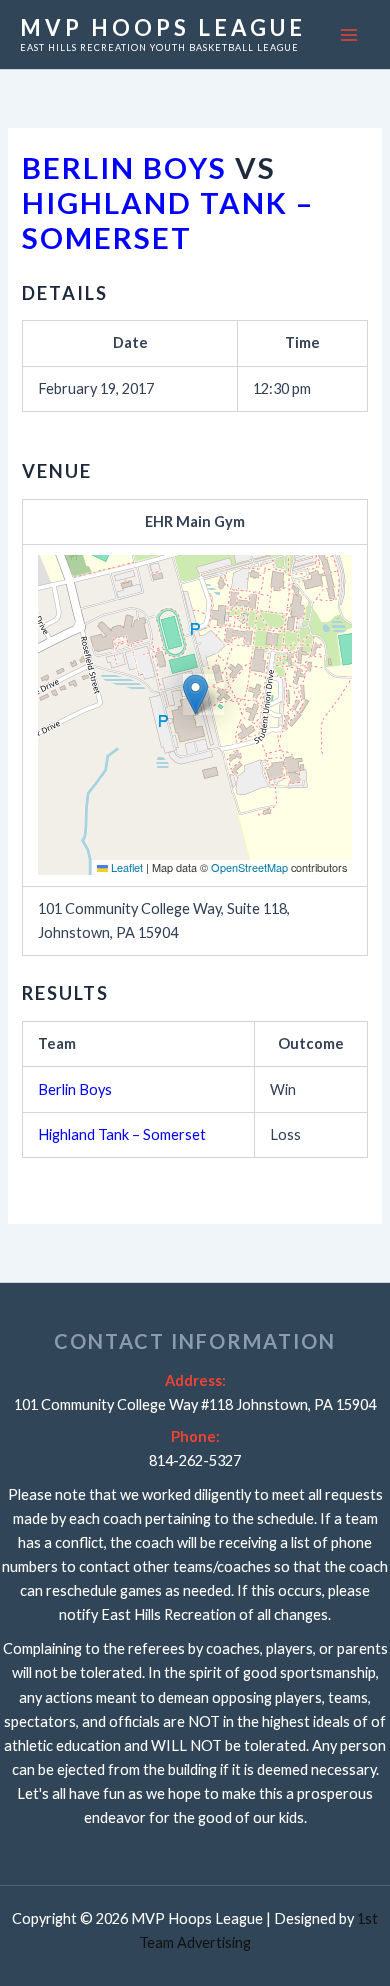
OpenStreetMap (249, 867)
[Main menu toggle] (349, 35)
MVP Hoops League (163, 27)
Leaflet (125, 867)
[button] (195, 694)
